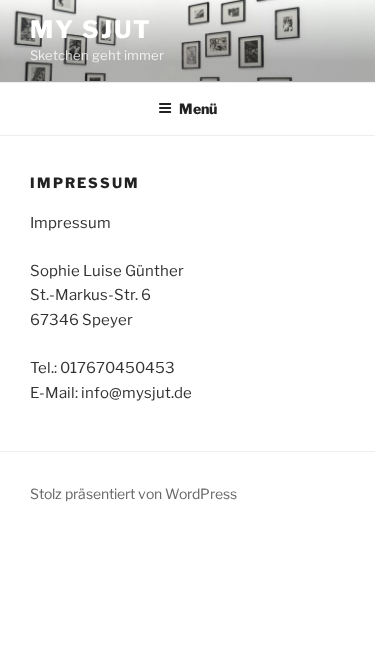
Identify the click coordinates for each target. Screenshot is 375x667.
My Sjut (90, 29)
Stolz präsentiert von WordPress (133, 493)
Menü (198, 108)
